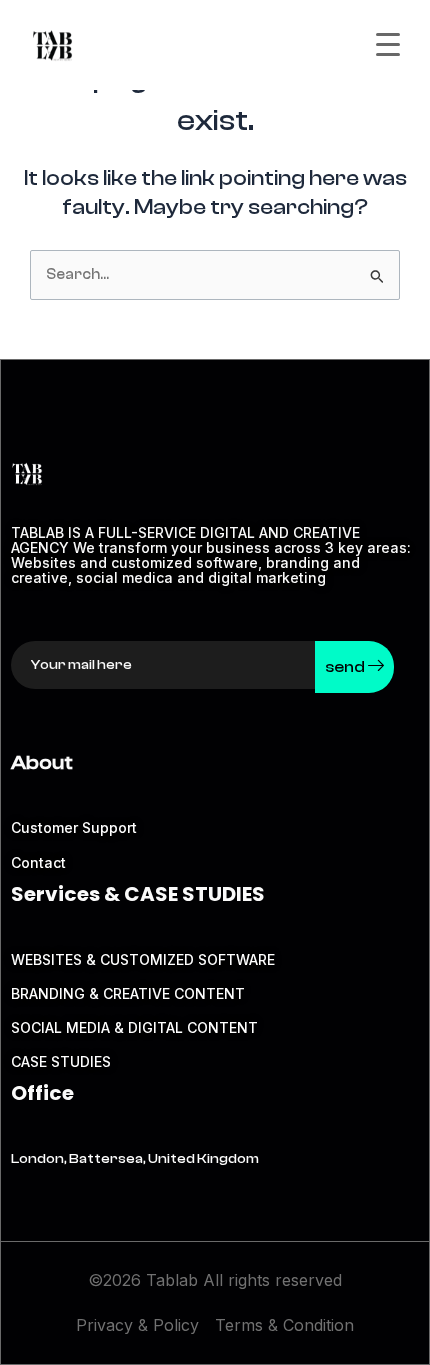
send (346, 667)
